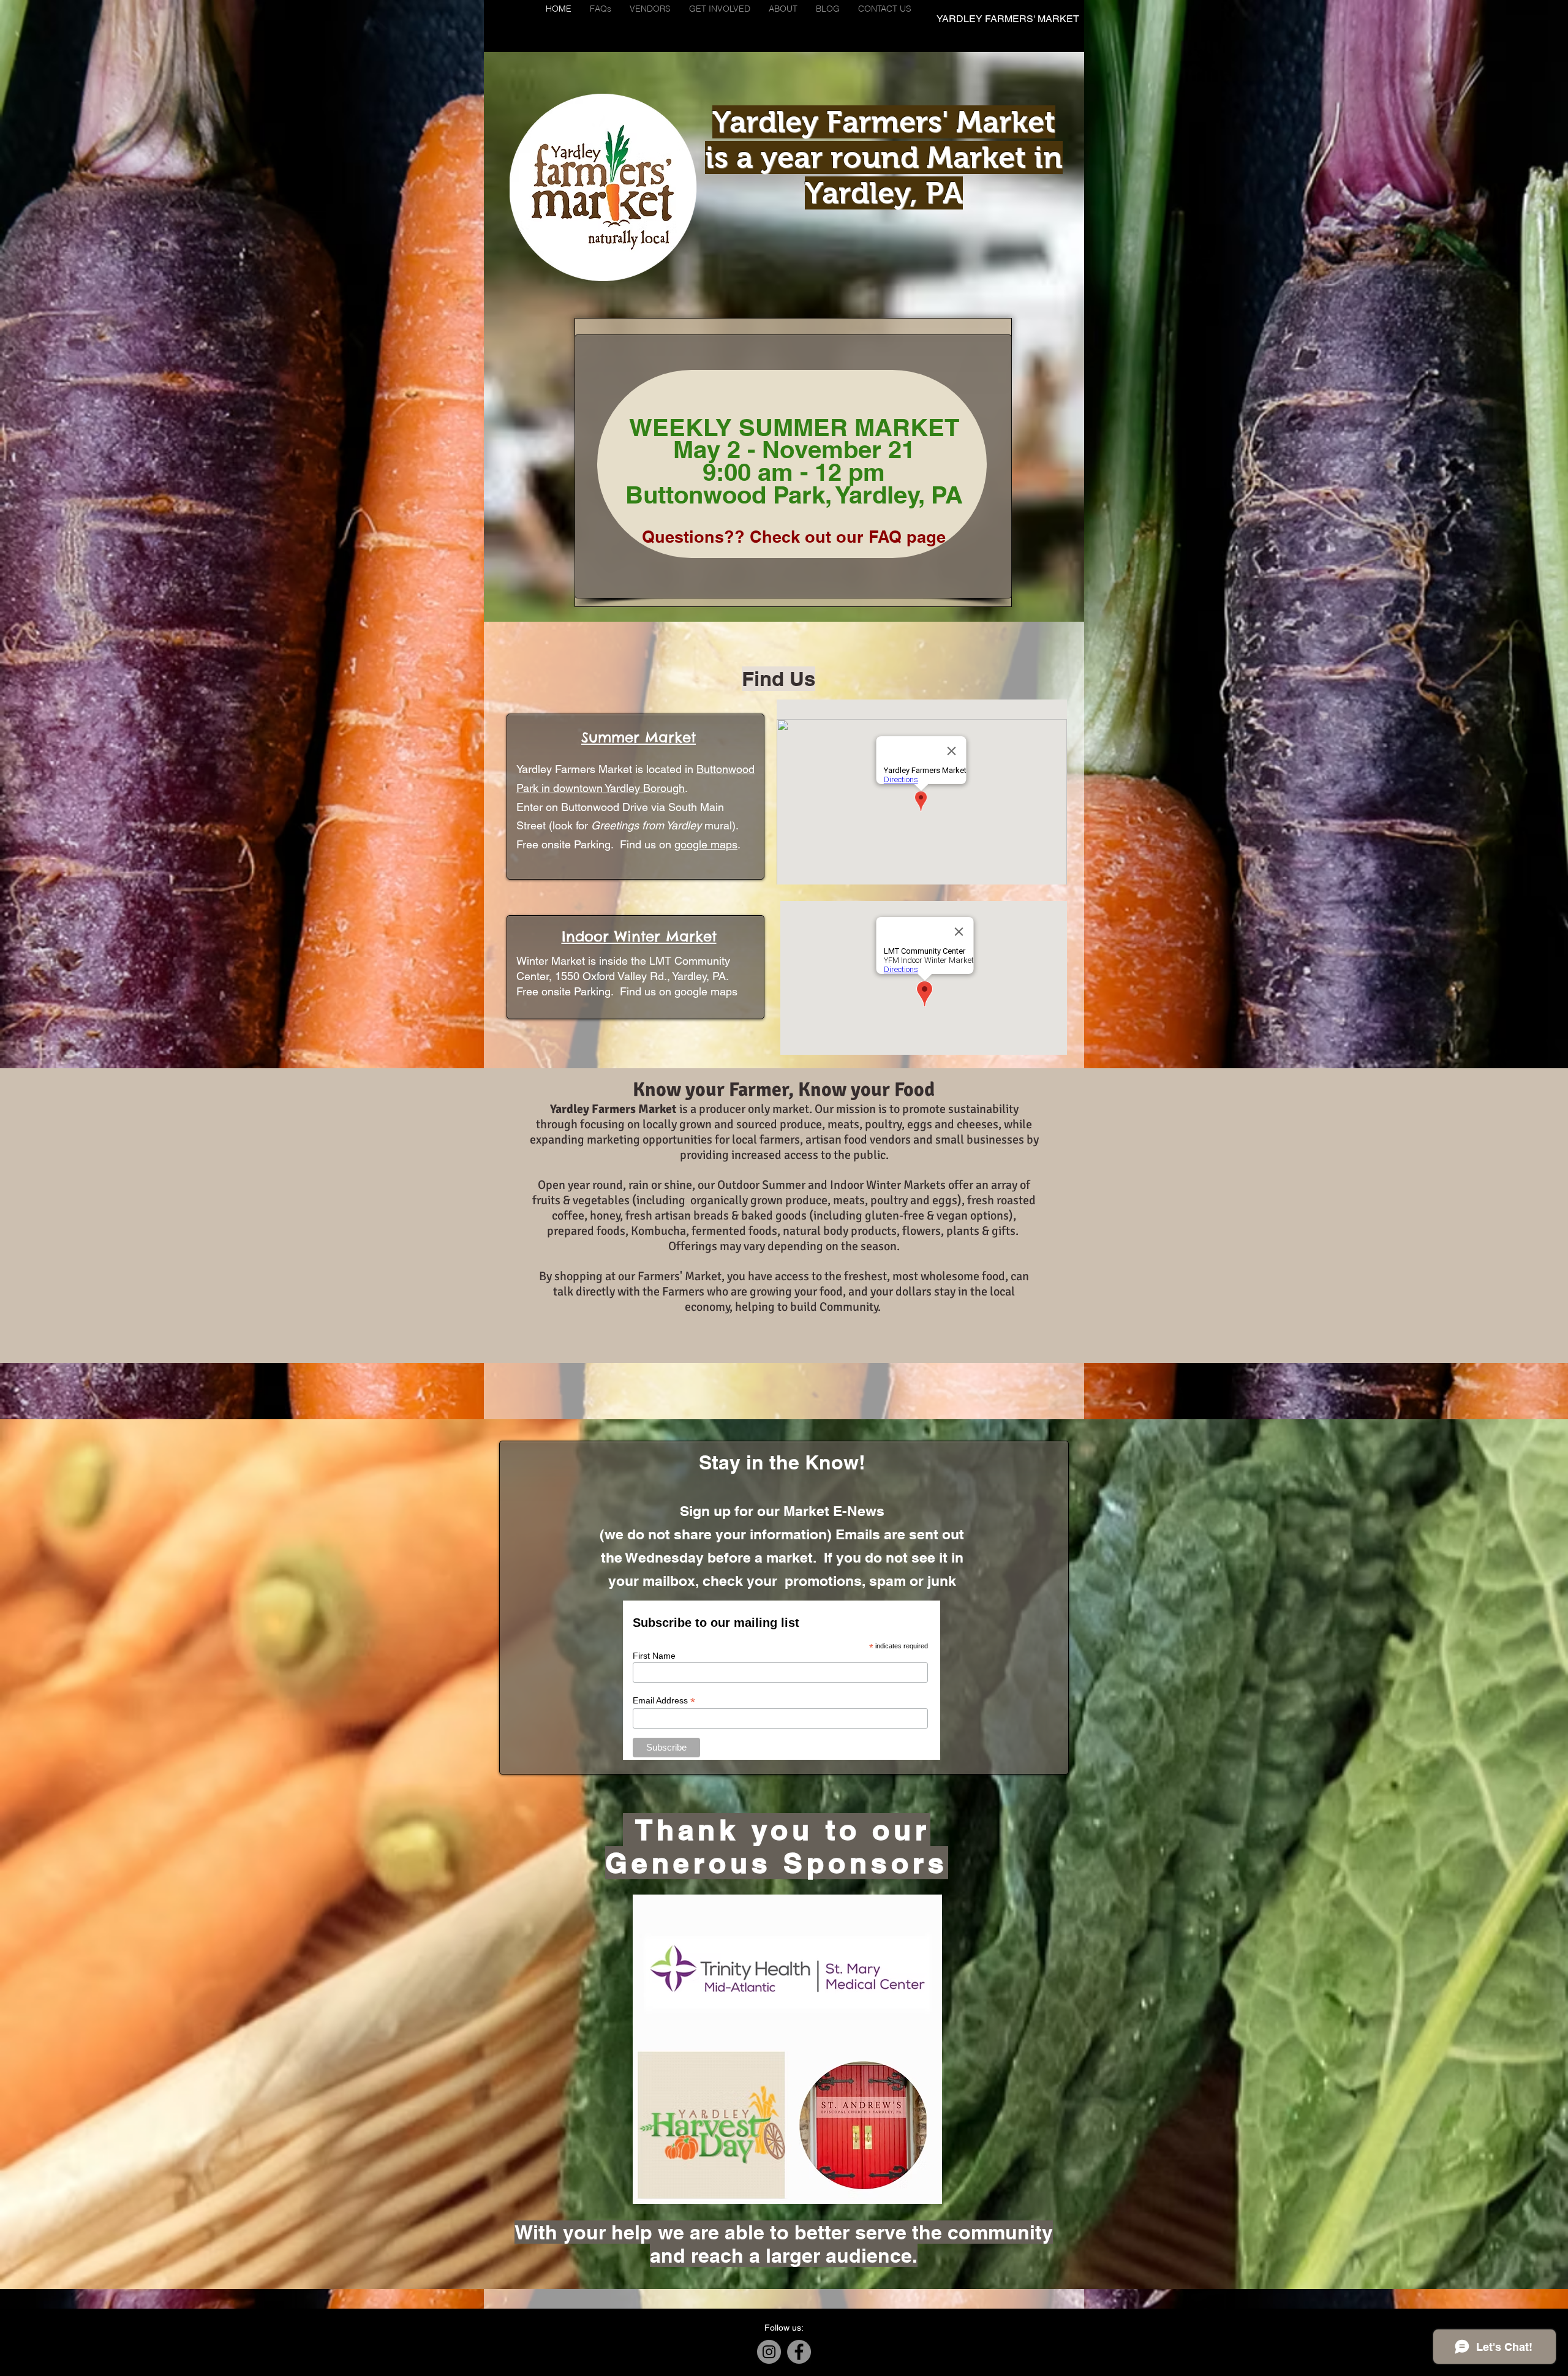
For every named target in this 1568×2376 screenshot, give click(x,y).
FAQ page (907, 537)
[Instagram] (769, 2352)
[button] (650, 9)
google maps (706, 844)
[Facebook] (799, 2352)
